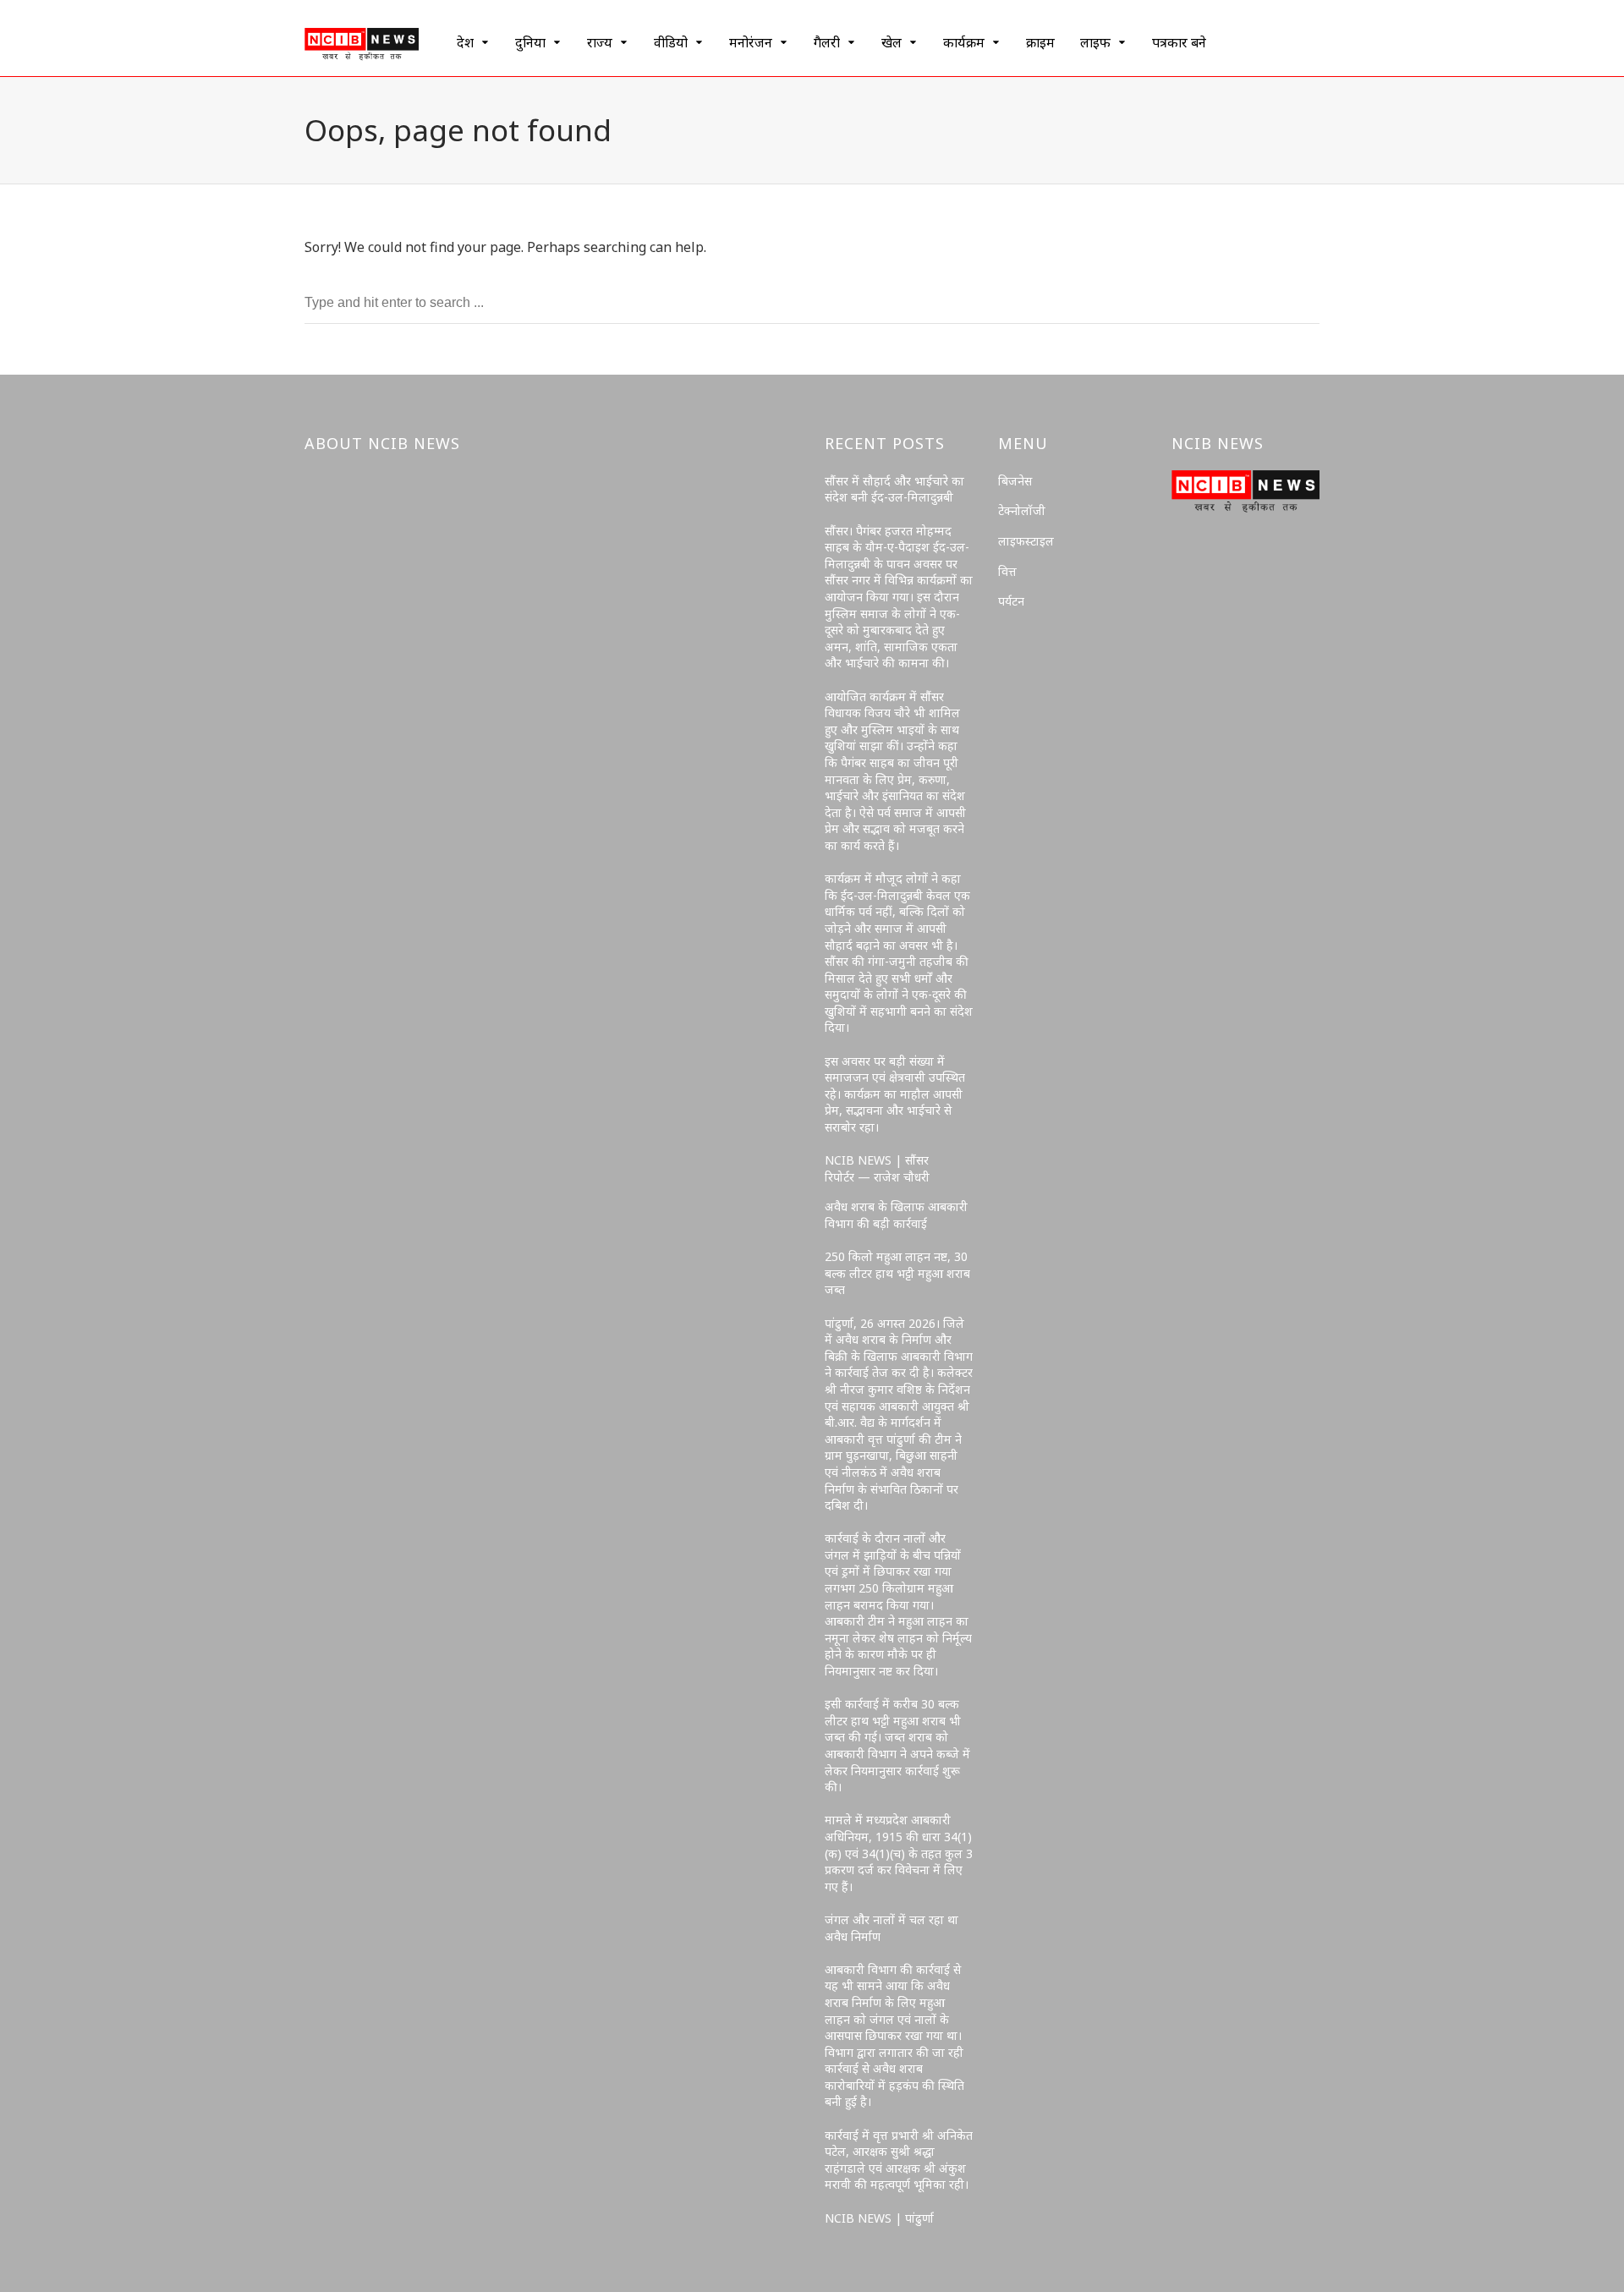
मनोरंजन (751, 42)
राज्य (600, 42)
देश (465, 42)
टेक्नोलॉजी (1022, 510)
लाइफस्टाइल (1026, 541)
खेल (892, 42)
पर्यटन (1011, 601)
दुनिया (530, 42)
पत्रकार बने (1179, 42)
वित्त (1007, 571)
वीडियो (671, 42)
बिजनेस (1015, 481)
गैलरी (827, 42)
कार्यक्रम (964, 42)
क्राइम (1040, 42)
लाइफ (1095, 42)
